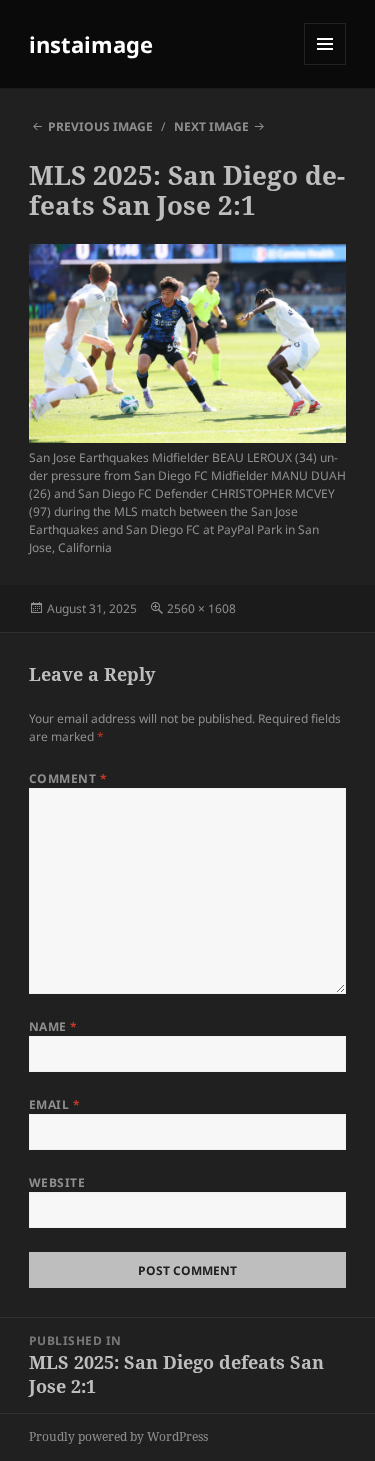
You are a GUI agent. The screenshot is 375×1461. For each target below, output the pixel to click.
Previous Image (100, 126)
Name (53, 1026)
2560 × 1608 (201, 608)
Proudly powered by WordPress (118, 1436)
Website (57, 1182)
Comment (68, 778)
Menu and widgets (325, 64)
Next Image (211, 126)
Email (54, 1104)
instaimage (91, 44)
